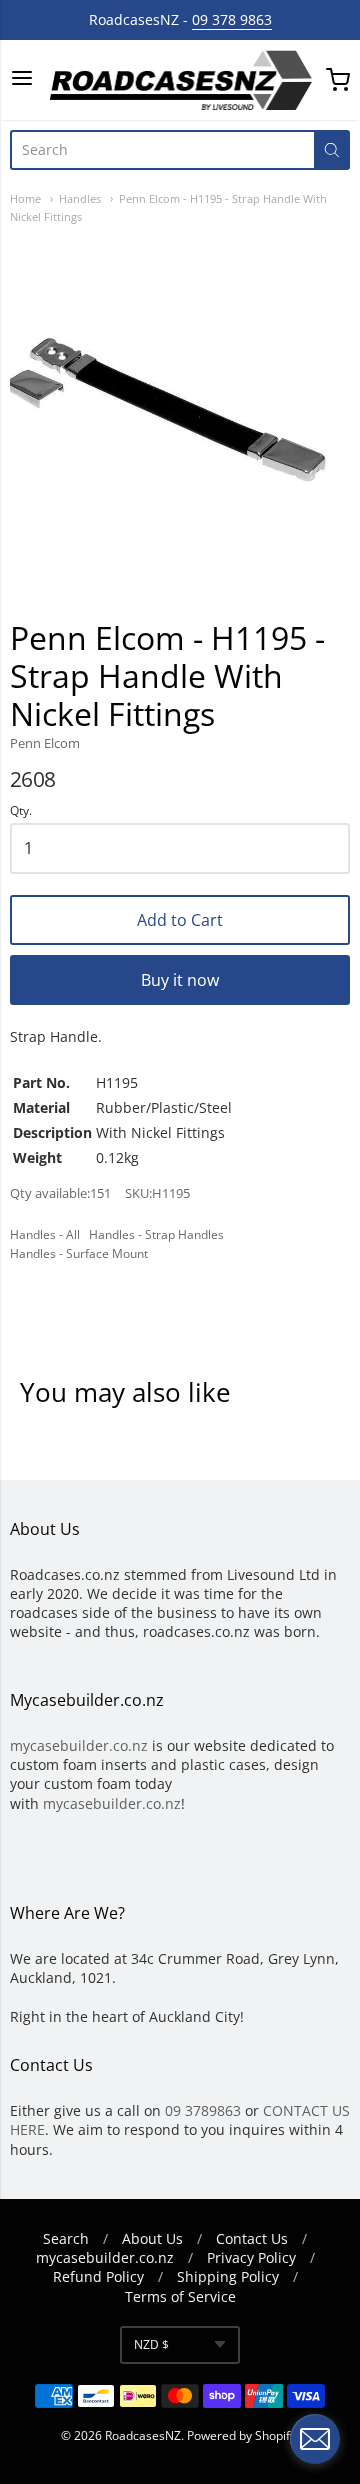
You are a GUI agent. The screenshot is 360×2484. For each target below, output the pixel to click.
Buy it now (180, 980)
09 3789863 (203, 2110)
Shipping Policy (228, 2276)
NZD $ (151, 2344)
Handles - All (45, 1234)
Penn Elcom (45, 743)
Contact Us (252, 2238)
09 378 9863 (232, 19)
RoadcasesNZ (143, 2435)
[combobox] (162, 150)
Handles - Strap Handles (156, 1234)
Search (66, 2238)
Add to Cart (180, 920)
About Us (152, 2238)
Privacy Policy (251, 2257)
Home (25, 198)
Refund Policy (98, 2276)
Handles (80, 198)
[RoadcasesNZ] (179, 80)
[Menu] (22, 79)
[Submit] (332, 150)
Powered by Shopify (241, 2435)
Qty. (21, 811)
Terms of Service (180, 2296)
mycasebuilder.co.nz (79, 1745)
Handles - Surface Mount (79, 1253)
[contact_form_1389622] (315, 2439)
